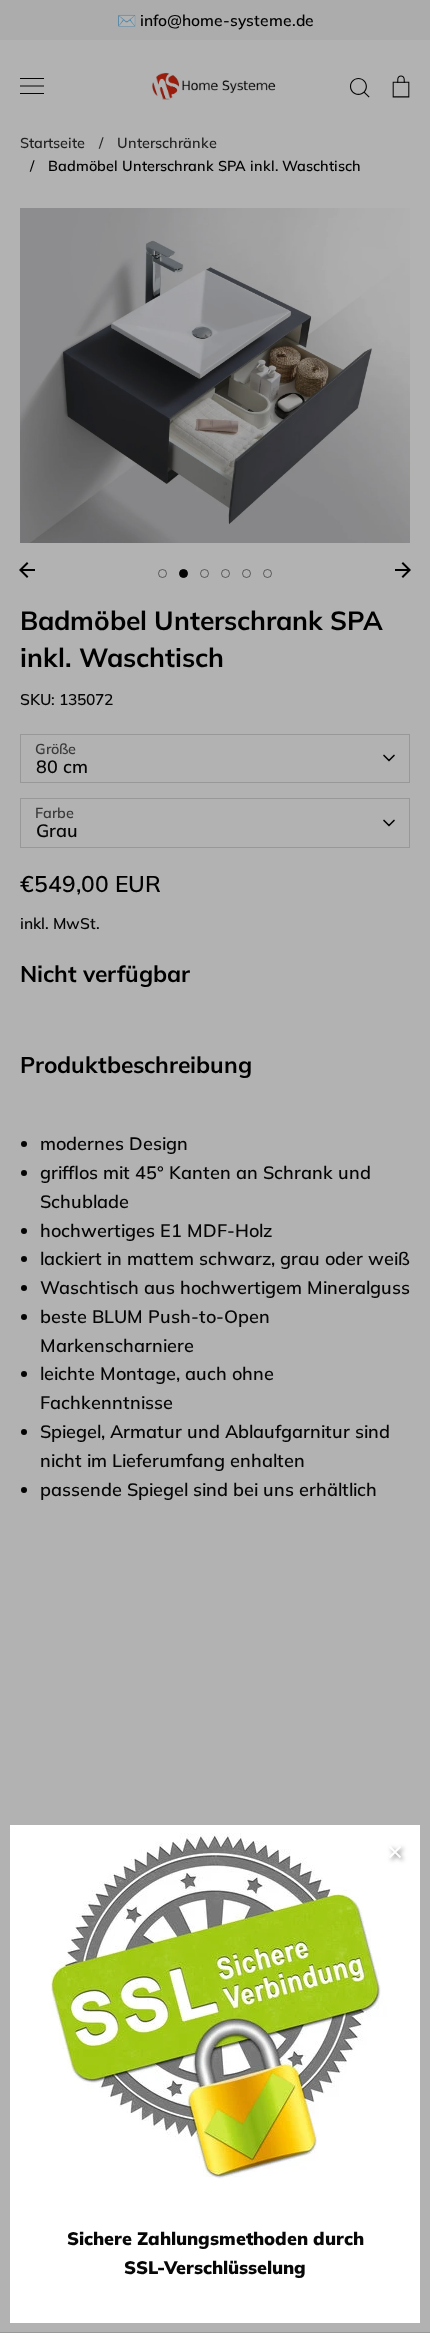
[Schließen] (395, 1850)
